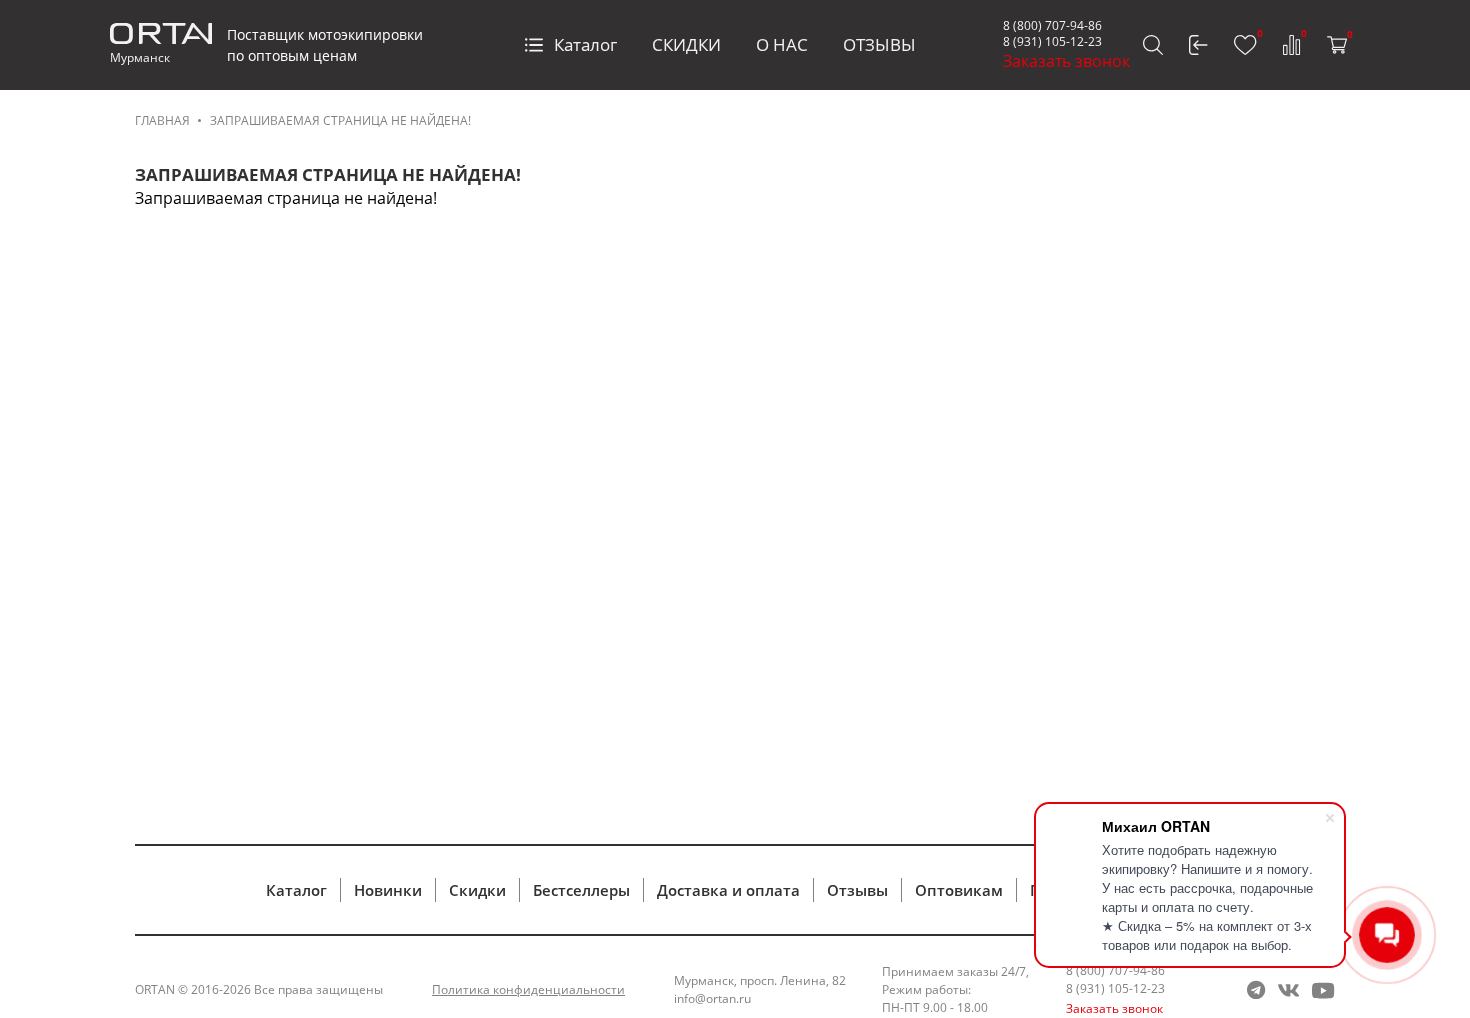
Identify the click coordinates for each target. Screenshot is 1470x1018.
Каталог (585, 44)
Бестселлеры (581, 890)
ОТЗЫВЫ (879, 44)
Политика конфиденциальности (528, 989)
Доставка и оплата (728, 890)
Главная (162, 120)
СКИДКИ (686, 44)
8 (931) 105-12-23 (1052, 41)
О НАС (782, 44)
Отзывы (857, 890)
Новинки (388, 890)
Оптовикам (959, 890)
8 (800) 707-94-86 (1052, 25)
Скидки (477, 890)
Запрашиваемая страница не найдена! (340, 120)
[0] (1245, 45)
